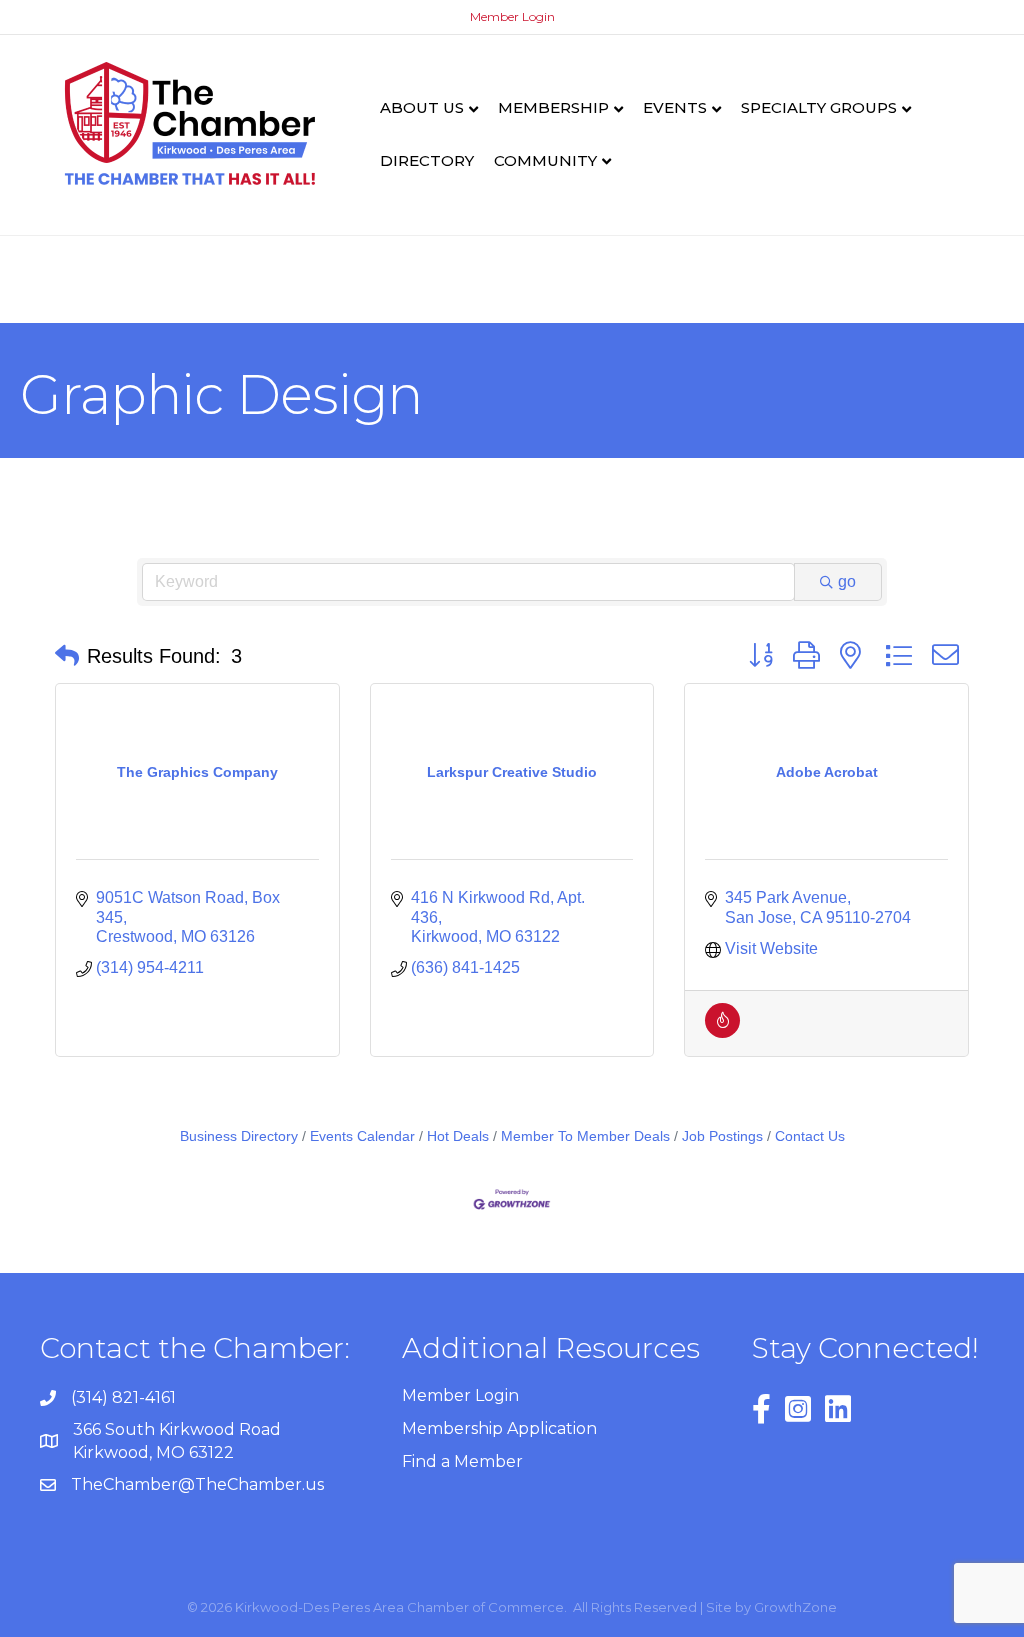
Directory (427, 160)
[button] (67, 656)
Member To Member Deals (585, 1136)
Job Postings (722, 1136)
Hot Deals (458, 1136)
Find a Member (462, 1461)
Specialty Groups (819, 107)
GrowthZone (795, 1607)
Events (675, 107)
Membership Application (499, 1428)
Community (545, 160)
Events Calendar (362, 1136)
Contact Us (810, 1136)
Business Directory (239, 1136)
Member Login (512, 16)
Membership (553, 107)
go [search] (847, 581)
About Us (422, 107)
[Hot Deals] (722, 1032)
